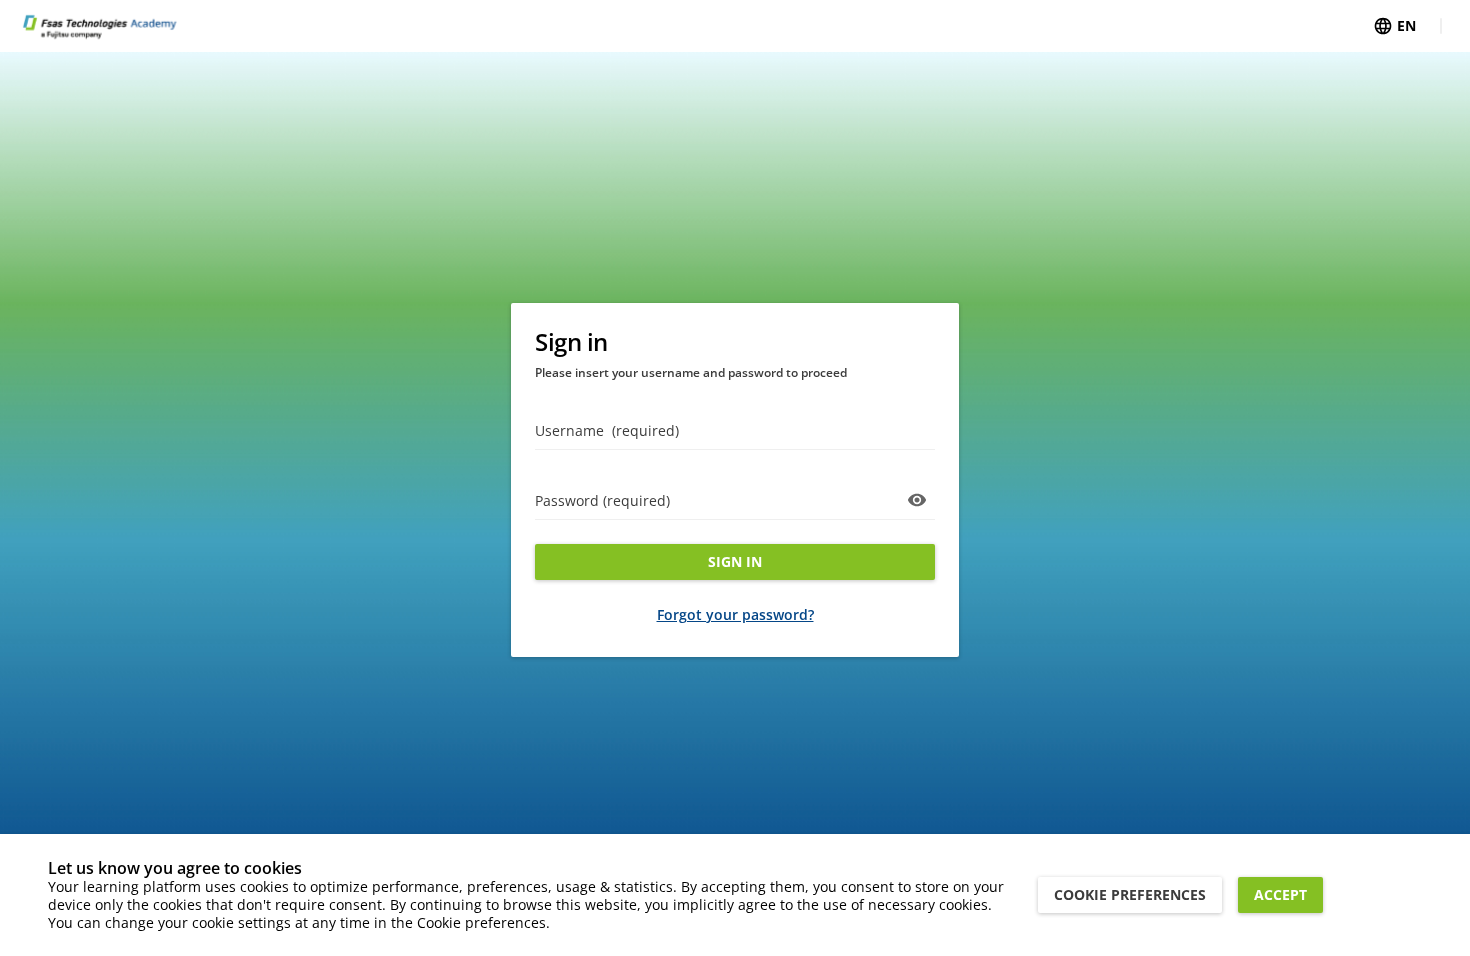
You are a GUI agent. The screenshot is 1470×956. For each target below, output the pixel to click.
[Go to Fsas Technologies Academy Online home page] (99, 26)
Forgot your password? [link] (735, 614)
